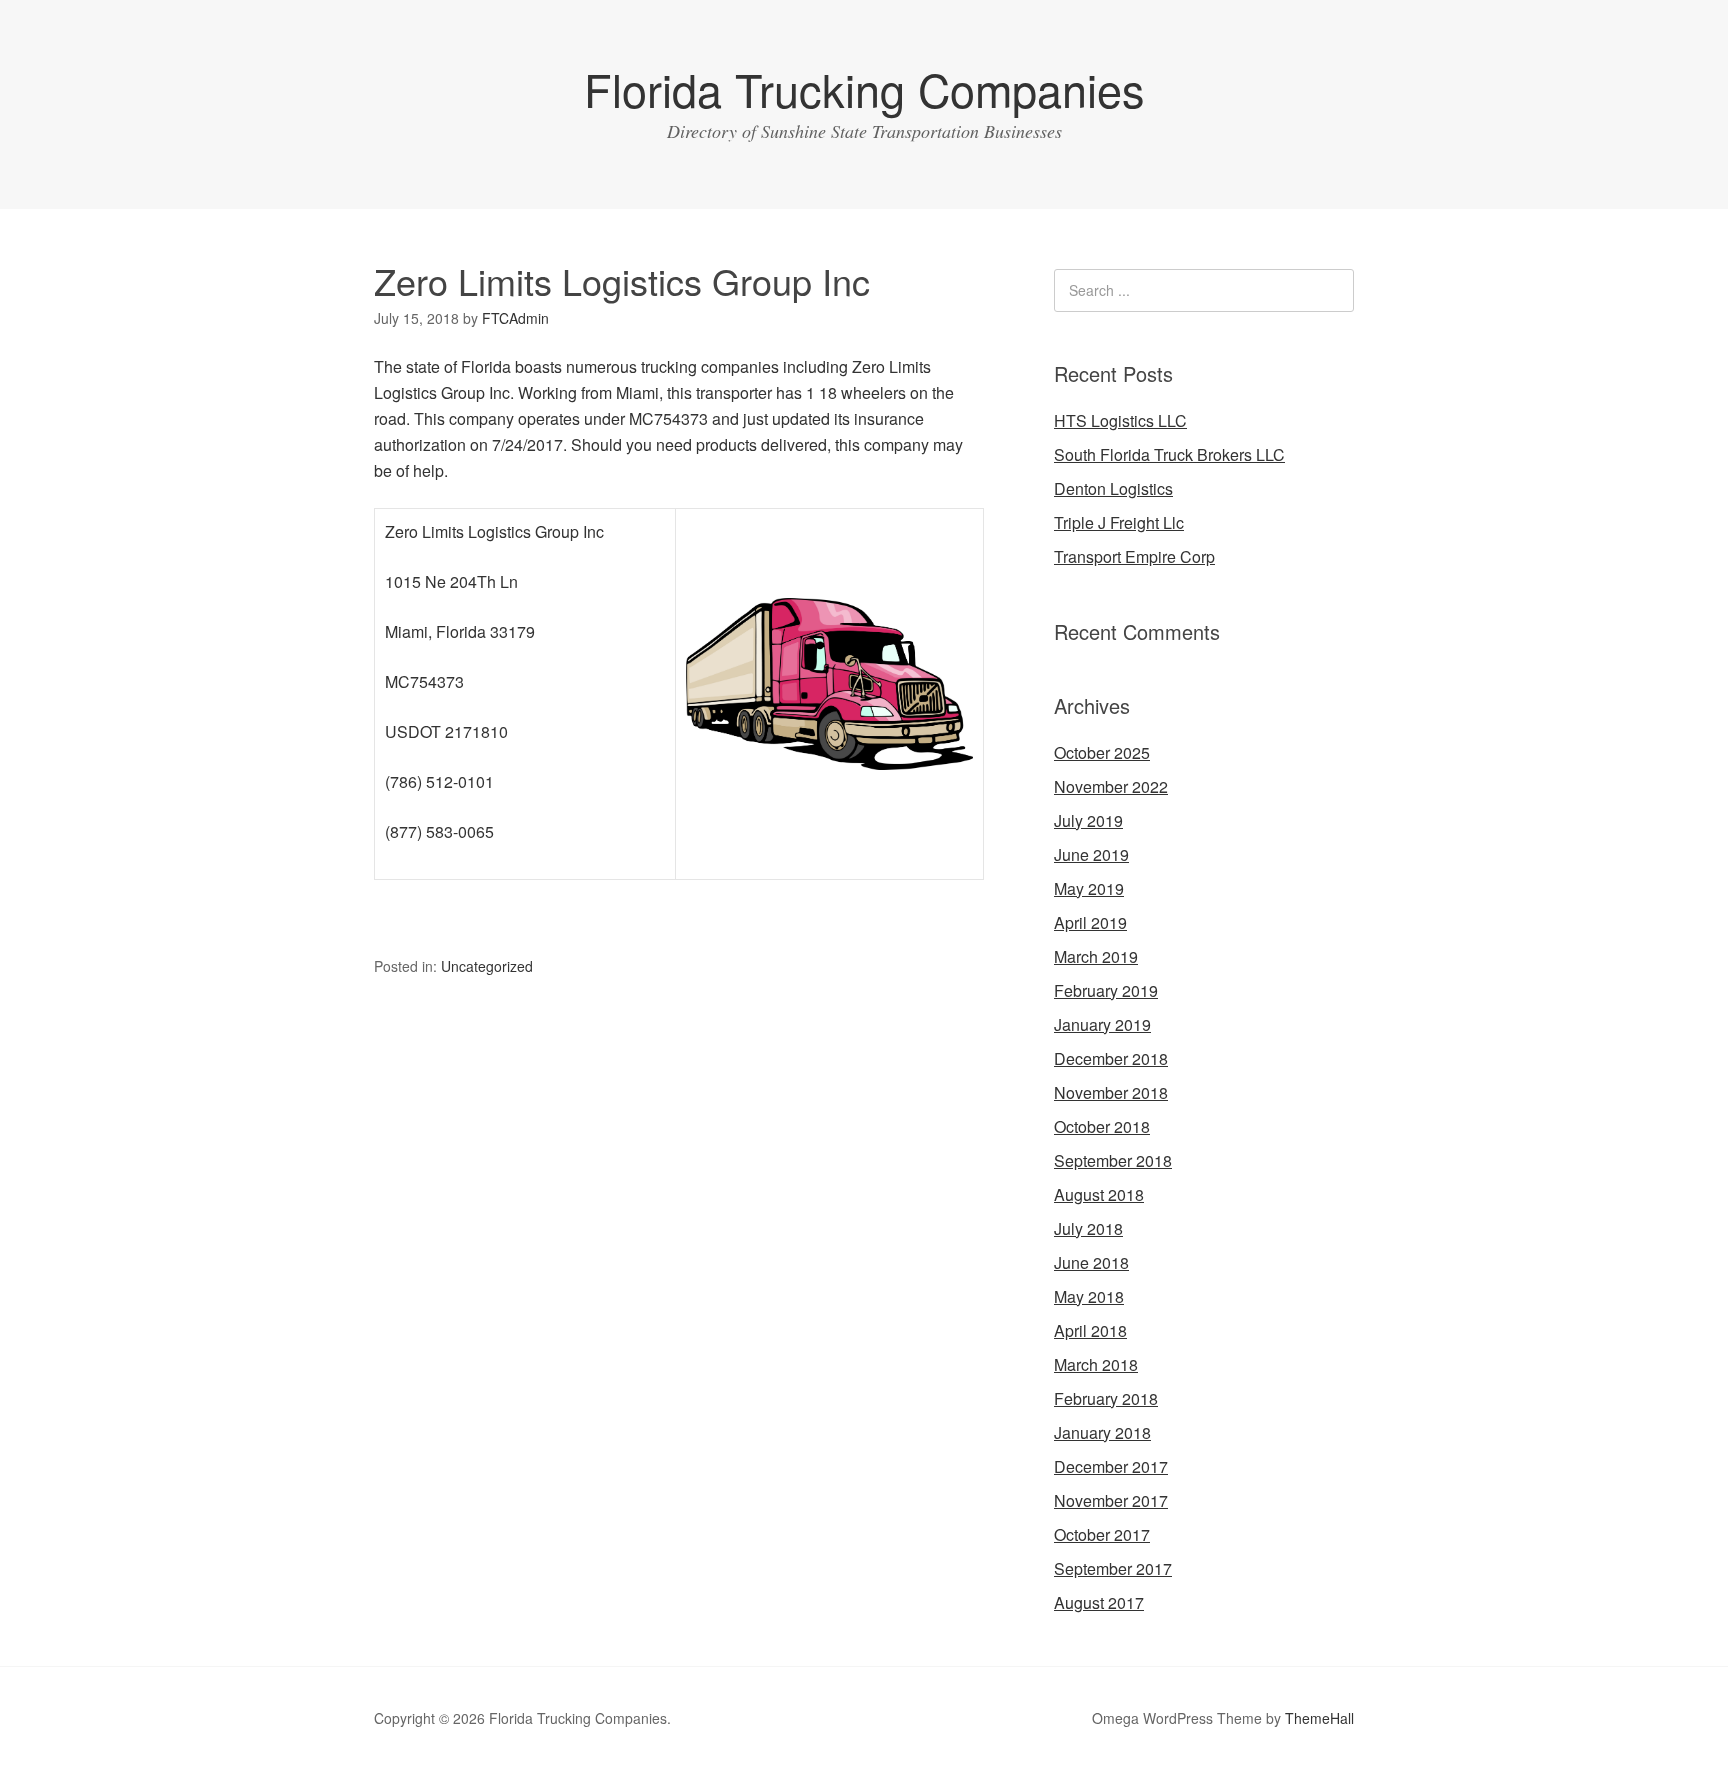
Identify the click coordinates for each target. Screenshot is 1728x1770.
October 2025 (1102, 752)
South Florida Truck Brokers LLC (1169, 454)
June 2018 (1091, 1262)
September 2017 (1113, 1568)
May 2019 (1089, 888)
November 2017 (1111, 1500)
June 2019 (1091, 854)
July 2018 (1088, 1228)
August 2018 (1099, 1194)
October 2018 (1102, 1126)
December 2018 (1111, 1058)
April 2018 (1090, 1330)
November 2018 (1111, 1092)
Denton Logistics (1113, 488)
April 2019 (1090, 922)
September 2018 (1113, 1160)
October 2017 (1102, 1534)
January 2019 (1102, 1024)
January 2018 (1102, 1432)
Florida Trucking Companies (864, 88)
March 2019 (1096, 956)
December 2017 (1111, 1466)
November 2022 (1111, 786)
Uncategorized (487, 966)
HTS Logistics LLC (1120, 420)
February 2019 (1106, 990)
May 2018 (1089, 1296)
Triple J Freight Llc (1119, 522)
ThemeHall (1319, 1718)
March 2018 (1096, 1364)
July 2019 (1088, 820)
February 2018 (1106, 1398)
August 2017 (1099, 1602)
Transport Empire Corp (1134, 556)
